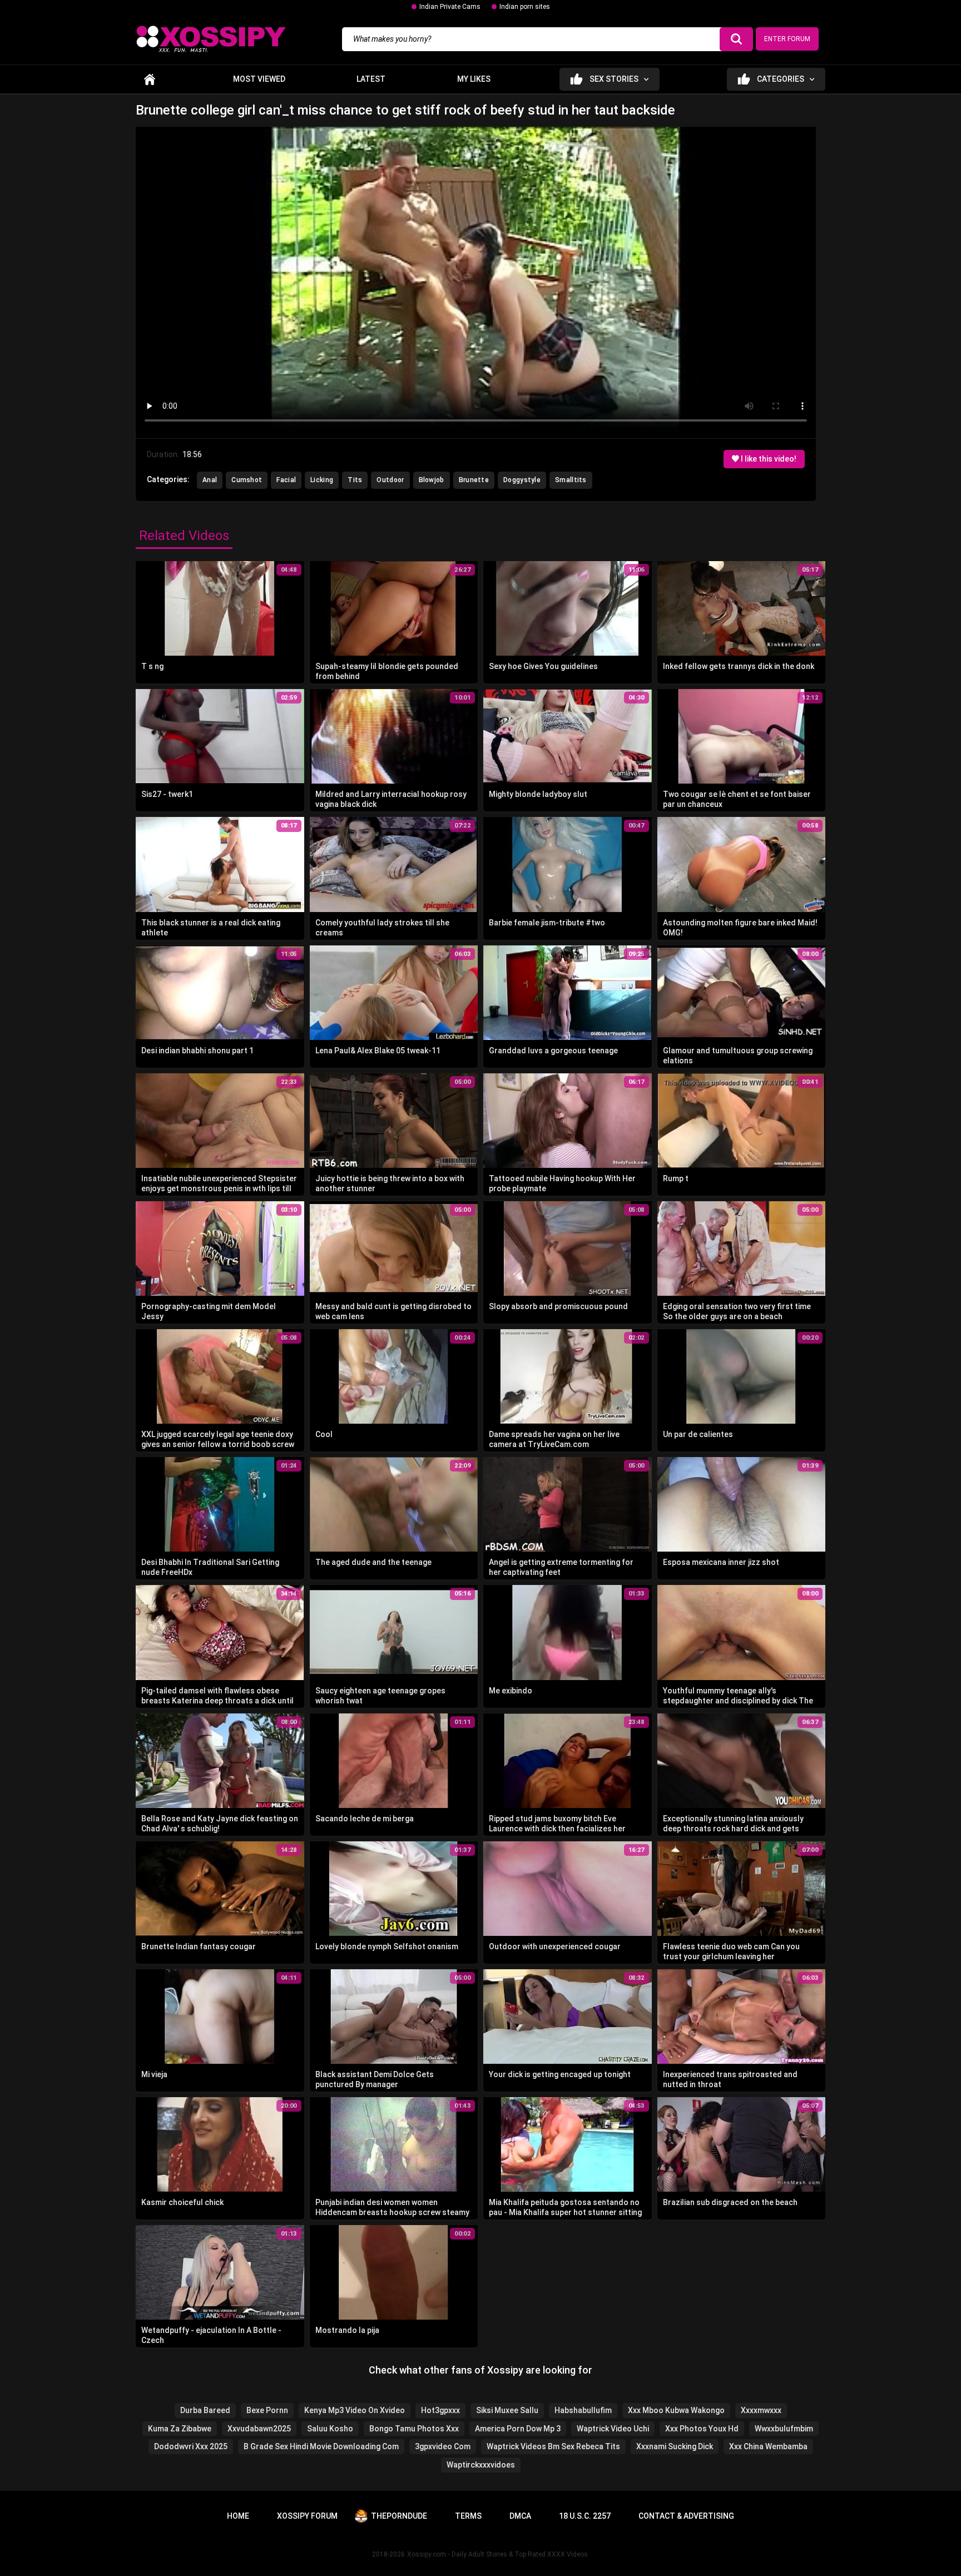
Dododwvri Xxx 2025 (191, 2446)
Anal (210, 480)
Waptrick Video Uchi (613, 2429)
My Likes (474, 79)
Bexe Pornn (267, 2410)
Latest (371, 79)
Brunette (474, 480)
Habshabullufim (583, 2410)
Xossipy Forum (307, 2516)
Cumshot (247, 480)
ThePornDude (399, 2516)
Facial (286, 480)
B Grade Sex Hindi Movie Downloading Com (321, 2446)
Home (150, 79)
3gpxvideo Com (443, 2446)
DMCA (520, 2516)
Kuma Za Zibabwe (180, 2429)
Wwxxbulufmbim (784, 2429)
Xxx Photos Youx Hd (702, 2429)
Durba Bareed (205, 2410)
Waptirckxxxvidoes (481, 2465)
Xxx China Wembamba (768, 2446)
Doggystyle (522, 480)
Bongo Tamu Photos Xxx (414, 2429)
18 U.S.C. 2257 (585, 2516)
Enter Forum (787, 39)
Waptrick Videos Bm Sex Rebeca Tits (553, 2446)
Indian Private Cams (450, 7)
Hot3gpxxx (440, 2410)
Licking (322, 480)
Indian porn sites (525, 7)
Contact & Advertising (686, 2516)
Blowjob (432, 480)
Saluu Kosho (330, 2429)
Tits (355, 480)
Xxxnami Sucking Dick (675, 2446)
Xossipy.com (427, 2554)
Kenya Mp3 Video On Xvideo (355, 2410)
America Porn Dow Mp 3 (518, 2429)
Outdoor (390, 480)
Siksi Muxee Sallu (507, 2410)
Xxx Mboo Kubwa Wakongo (676, 2410)
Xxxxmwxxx (761, 2410)
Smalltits (571, 480)
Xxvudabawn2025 (259, 2429)
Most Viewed (259, 79)
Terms (468, 2516)
